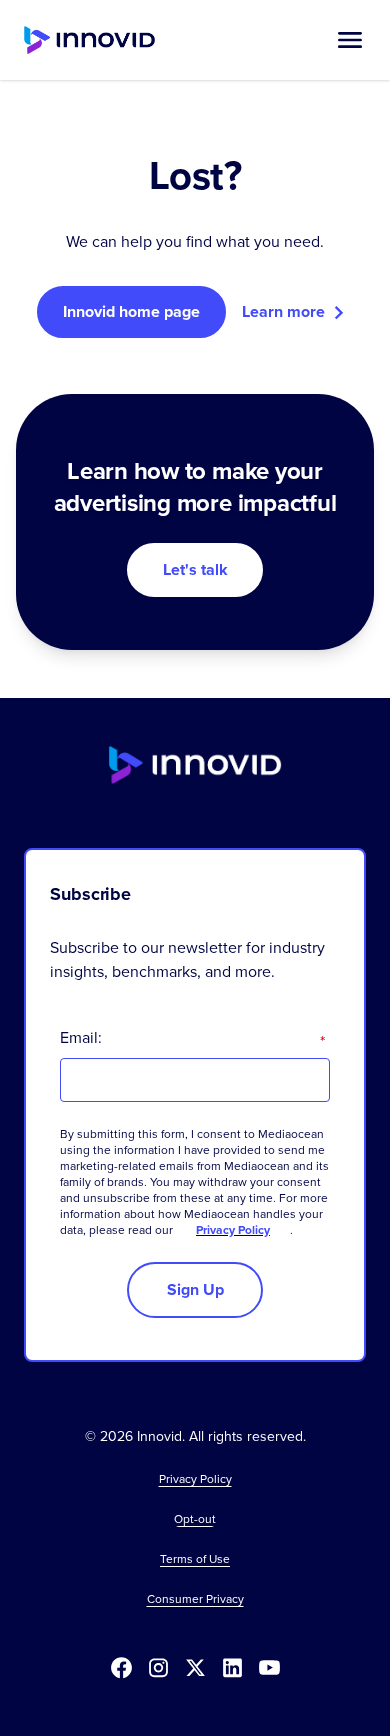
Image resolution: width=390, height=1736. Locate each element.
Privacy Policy (233, 1230)
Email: (192, 1038)
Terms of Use (195, 1559)
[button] (350, 40)
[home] (89, 40)
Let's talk (195, 569)
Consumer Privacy (195, 1599)
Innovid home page (131, 311)
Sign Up (195, 1289)
